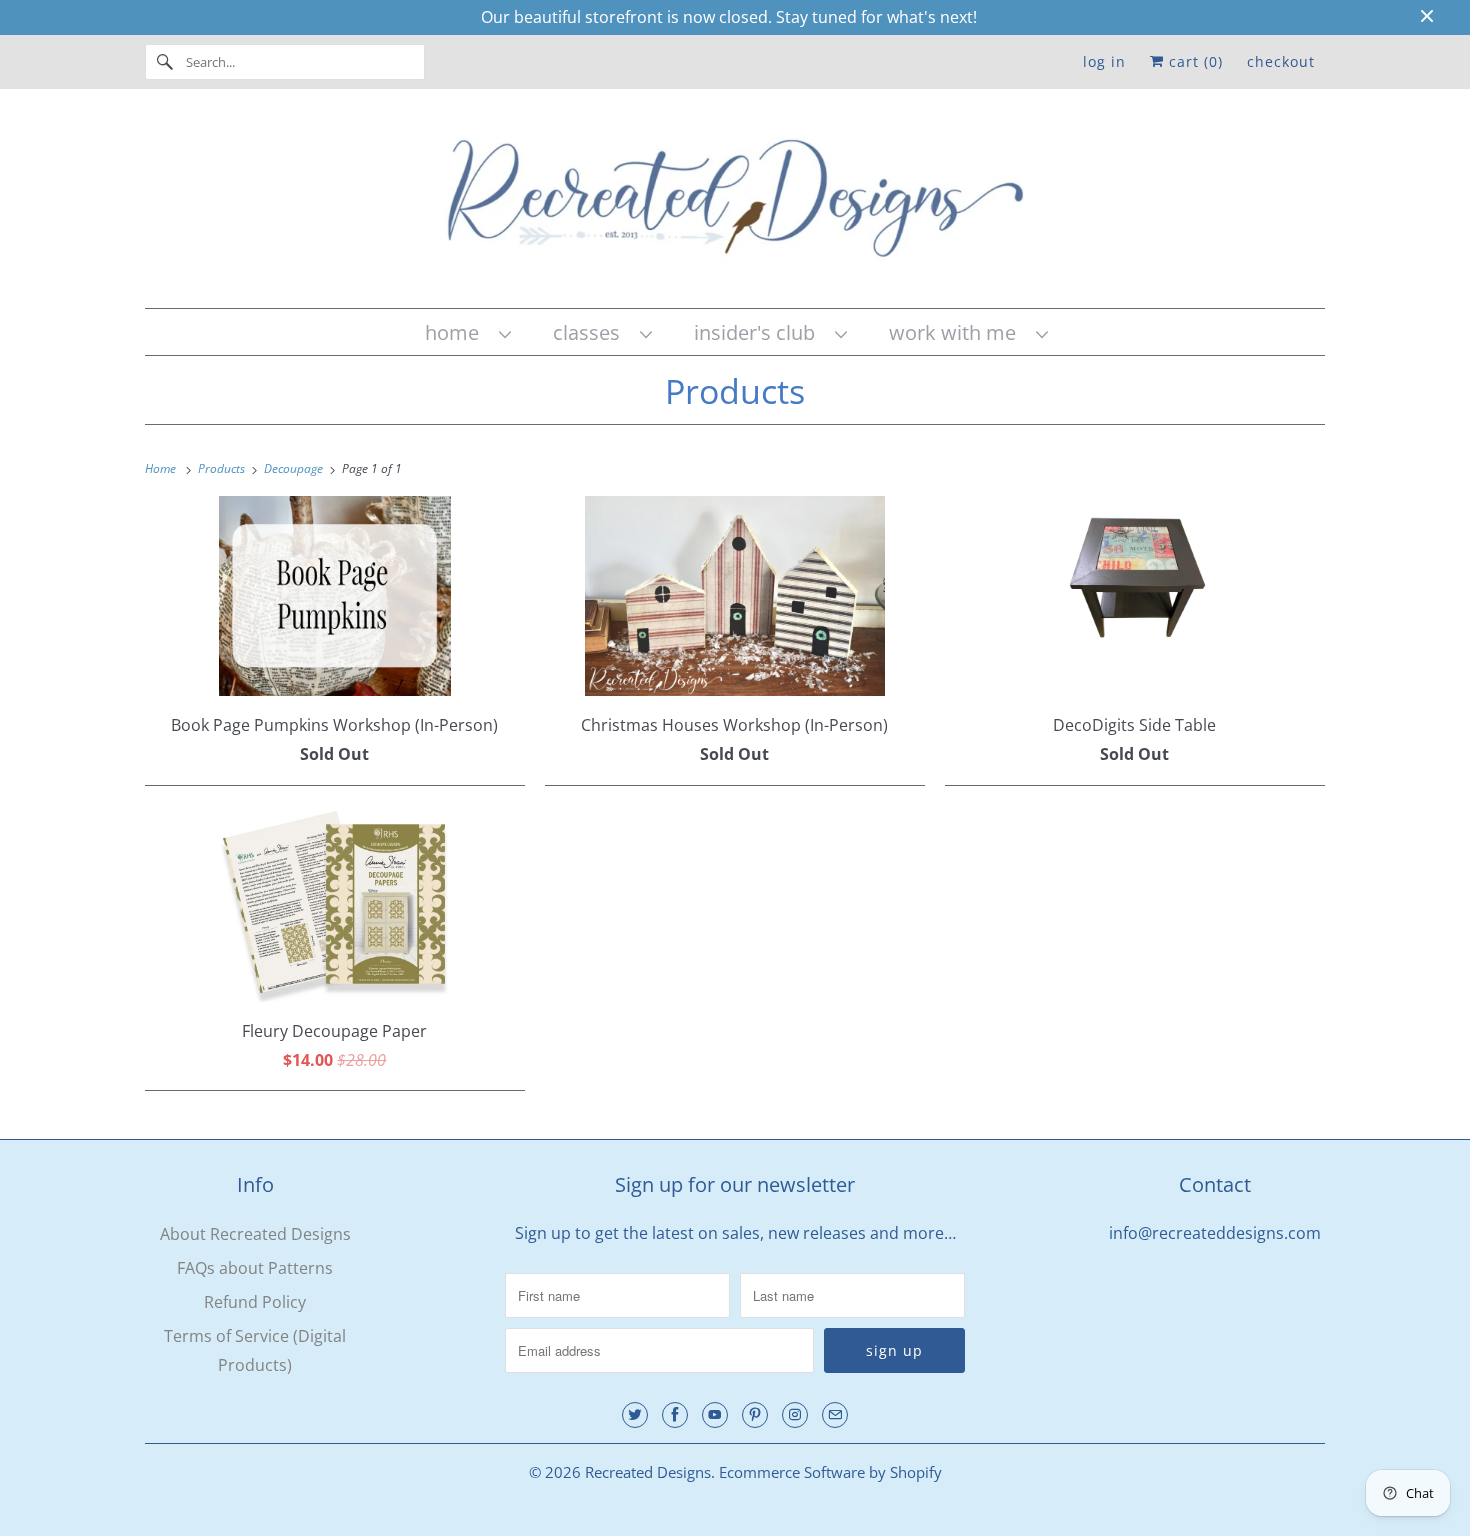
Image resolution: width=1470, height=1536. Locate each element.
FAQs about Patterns (255, 1268)
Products (735, 391)
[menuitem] (467, 332)
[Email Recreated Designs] (835, 1415)
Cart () (1193, 61)
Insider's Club (759, 332)
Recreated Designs (648, 1472)
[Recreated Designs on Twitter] (635, 1415)
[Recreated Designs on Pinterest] (755, 1415)
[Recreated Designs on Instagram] (795, 1415)
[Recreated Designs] (735, 203)
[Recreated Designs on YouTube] (715, 1415)
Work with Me (957, 332)
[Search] (165, 62)
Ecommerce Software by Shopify (830, 1472)
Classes (591, 332)
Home (457, 332)
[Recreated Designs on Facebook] (675, 1415)
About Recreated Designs (255, 1234)
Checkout (1281, 61)
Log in (1104, 61)
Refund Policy (255, 1302)
